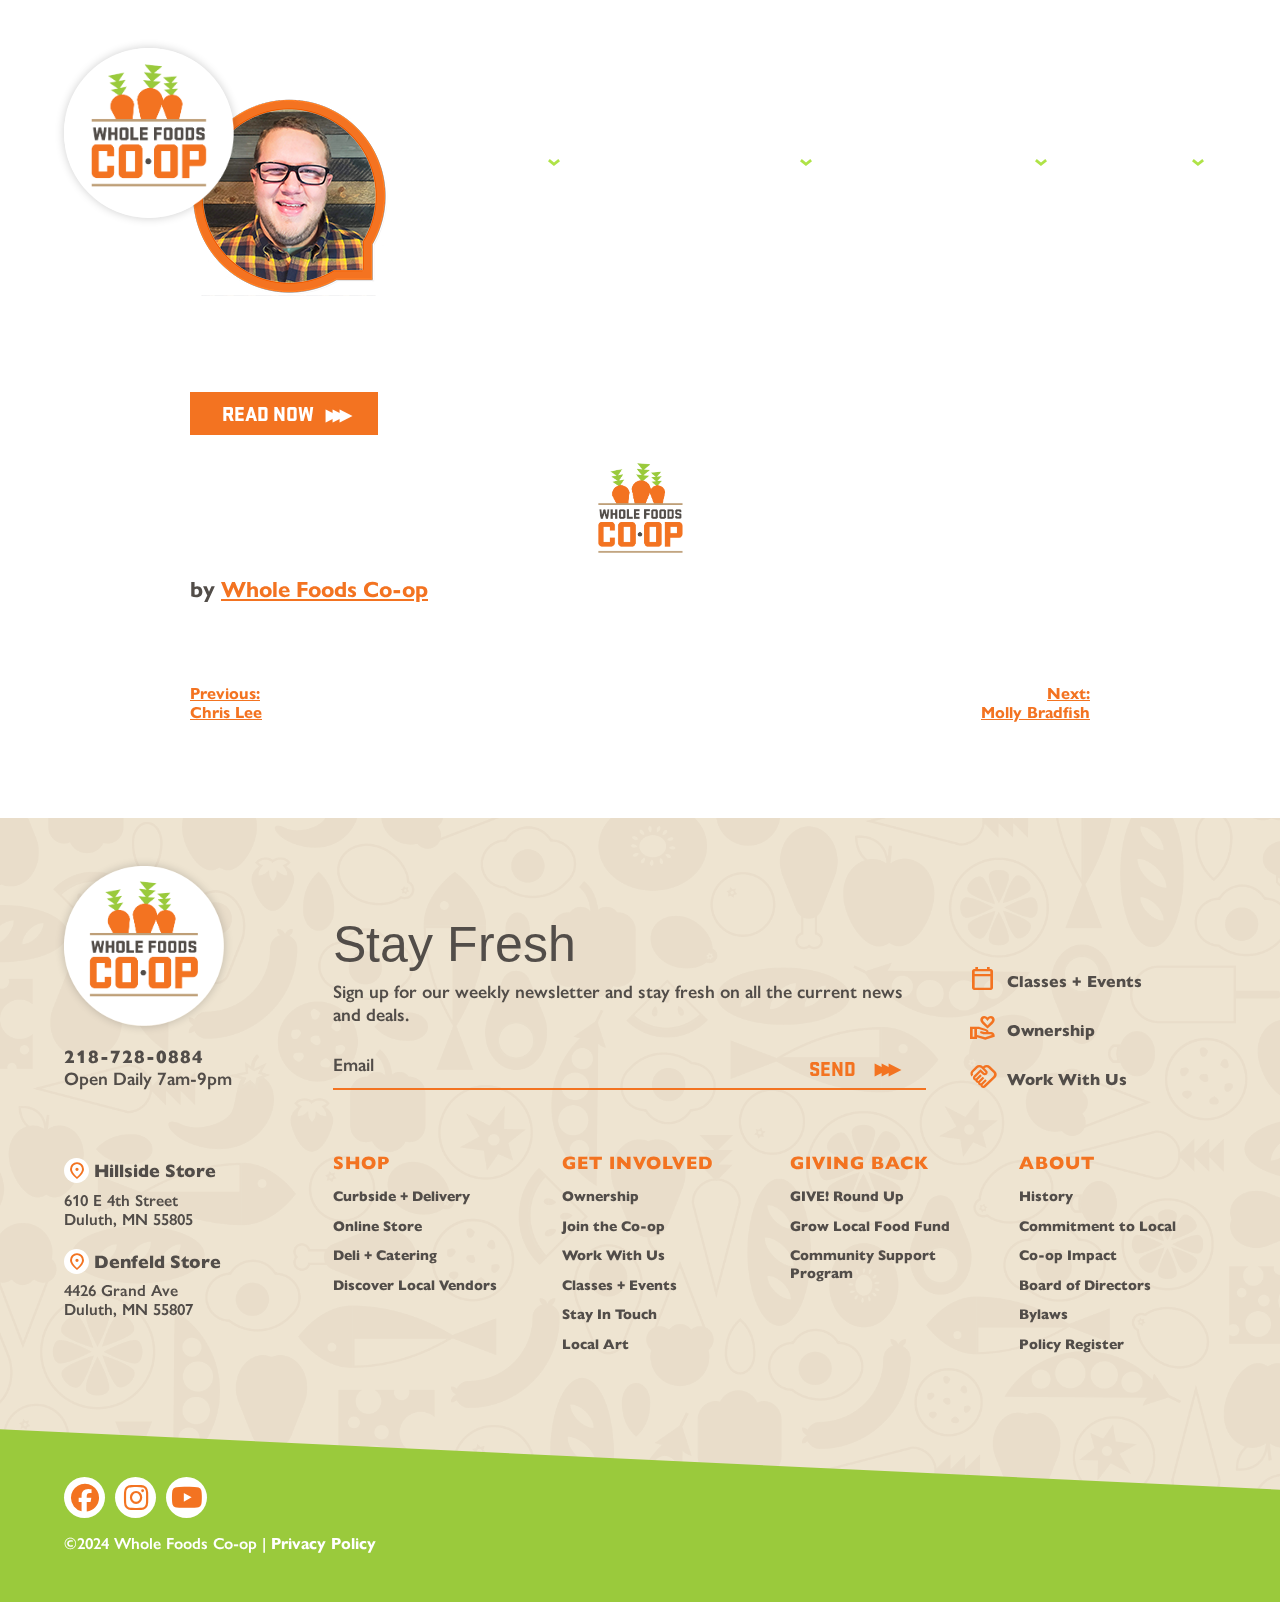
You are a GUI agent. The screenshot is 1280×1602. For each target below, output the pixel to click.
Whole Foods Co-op (324, 589)
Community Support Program (863, 1264)
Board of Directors (1085, 1285)
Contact (1120, 94)
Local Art (595, 1344)
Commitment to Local (1097, 1226)
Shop (507, 158)
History (1046, 1196)
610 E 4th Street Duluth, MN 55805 (140, 1193)
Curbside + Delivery (401, 1196)
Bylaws (1043, 1314)
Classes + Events (1058, 976)
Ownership (1034, 1025)
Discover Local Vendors (415, 1285)
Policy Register (1071, 1344)
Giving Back (943, 158)
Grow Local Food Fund (870, 1226)
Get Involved (700, 158)
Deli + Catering (385, 1255)
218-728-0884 (134, 1057)
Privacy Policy (323, 1543)
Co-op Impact (1068, 1255)
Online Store (377, 1226)
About (1139, 158)
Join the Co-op (613, 1226)
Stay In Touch (609, 1314)
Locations (760, 94)
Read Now (268, 413)
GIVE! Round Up (847, 1196)
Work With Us (1050, 1074)
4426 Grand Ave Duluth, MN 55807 (142, 1284)
